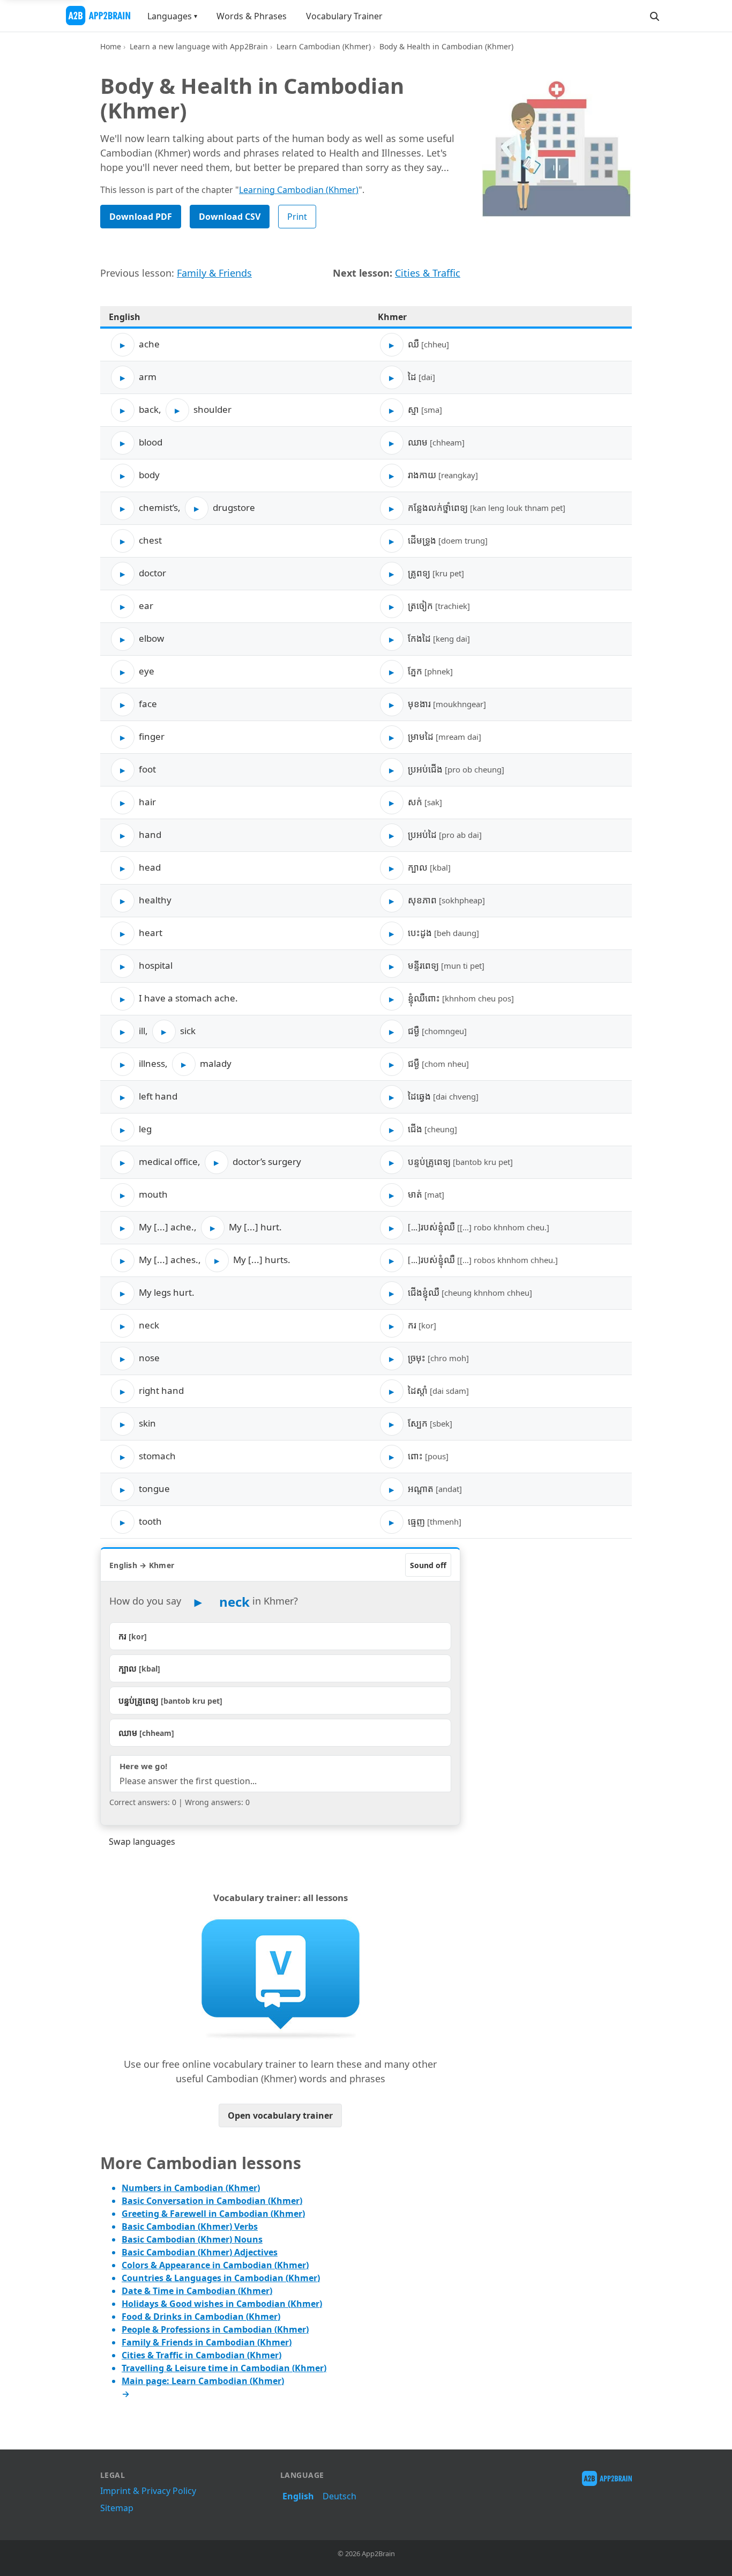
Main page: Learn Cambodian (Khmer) (203, 2381)
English (298, 2496)
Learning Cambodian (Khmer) (299, 190)
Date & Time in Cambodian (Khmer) (197, 2291)
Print (297, 217)
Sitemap (117, 2508)
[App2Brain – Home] (98, 16)
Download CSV (230, 217)
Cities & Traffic (428, 273)
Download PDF (141, 217)
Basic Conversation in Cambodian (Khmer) (212, 2201)
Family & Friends (214, 273)
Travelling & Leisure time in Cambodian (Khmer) (224, 2368)
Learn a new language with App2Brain (199, 46)
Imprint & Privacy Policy (148, 2491)
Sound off (428, 1565)
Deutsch (339, 2496)
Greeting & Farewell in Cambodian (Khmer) (213, 2214)
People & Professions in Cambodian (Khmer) (215, 2329)
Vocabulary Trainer (344, 16)
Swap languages (142, 1842)
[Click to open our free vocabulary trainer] (280, 1978)
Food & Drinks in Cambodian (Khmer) (201, 2317)
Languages (170, 16)
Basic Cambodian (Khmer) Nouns (192, 2239)
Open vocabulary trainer (280, 2115)
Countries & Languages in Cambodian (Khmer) (221, 2278)
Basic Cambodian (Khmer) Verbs (190, 2226)
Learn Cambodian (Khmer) (324, 46)
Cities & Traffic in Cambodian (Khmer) (201, 2355)
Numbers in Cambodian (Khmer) (191, 2188)
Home (111, 46)
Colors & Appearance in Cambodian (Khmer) (215, 2265)
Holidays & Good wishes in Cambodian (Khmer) (222, 2304)
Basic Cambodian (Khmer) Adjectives (200, 2252)
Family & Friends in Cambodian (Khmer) (207, 2342)
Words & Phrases (252, 16)
